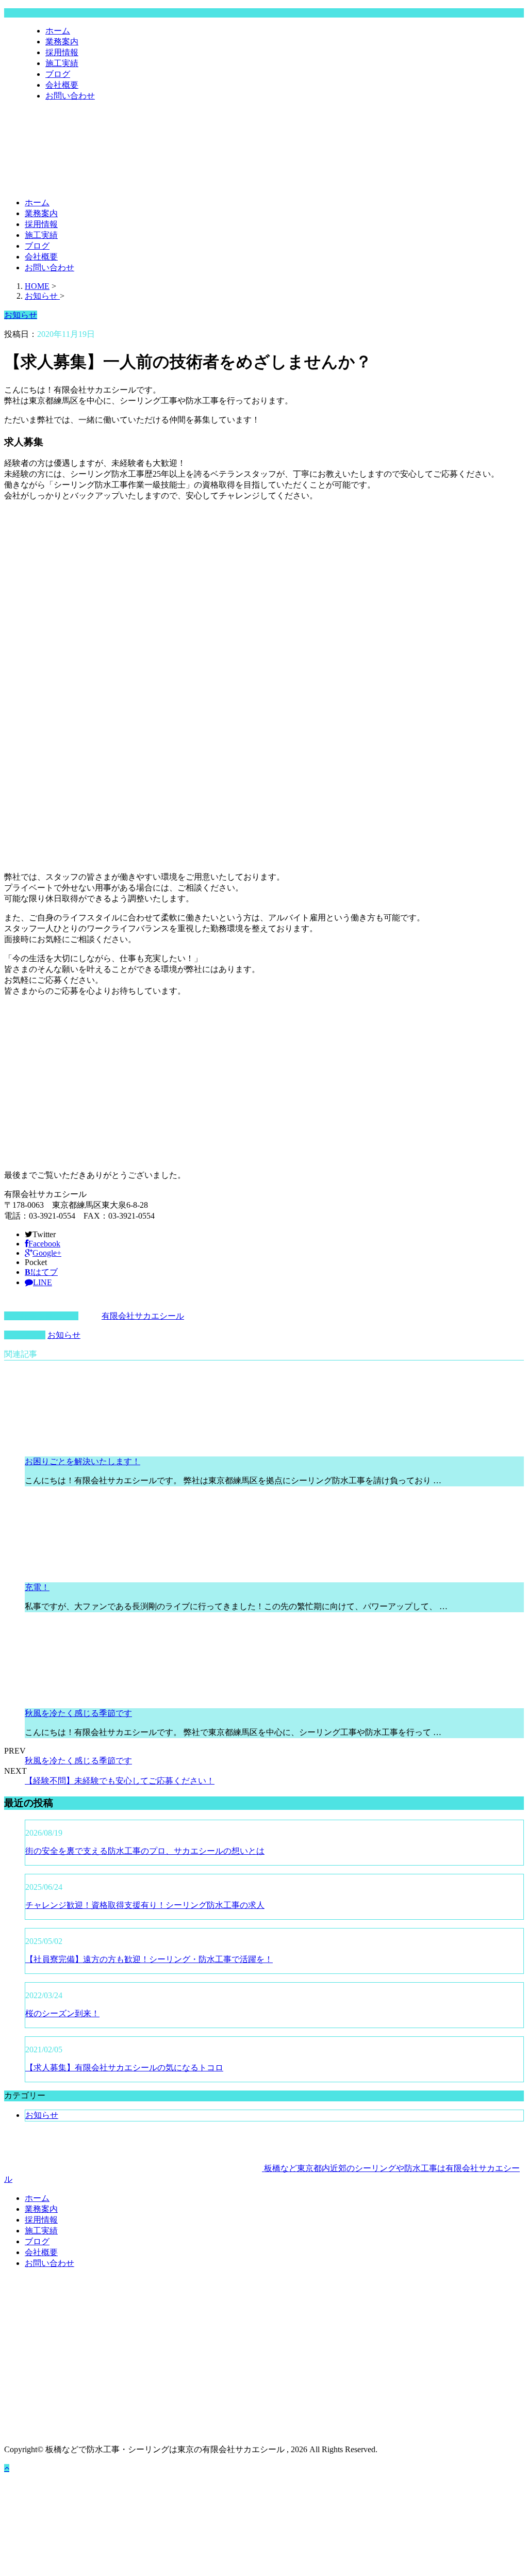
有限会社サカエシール (143, 1316)
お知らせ (64, 1335)
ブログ (58, 74)
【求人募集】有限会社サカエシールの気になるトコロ (124, 2068)
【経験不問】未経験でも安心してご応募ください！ (120, 1781)
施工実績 (62, 63)
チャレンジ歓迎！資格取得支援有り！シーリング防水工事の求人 (145, 1905)
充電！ (37, 1587)
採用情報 (62, 52)
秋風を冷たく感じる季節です (78, 1713)
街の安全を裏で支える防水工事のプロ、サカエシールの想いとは (145, 1851)
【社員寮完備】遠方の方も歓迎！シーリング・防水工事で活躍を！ (149, 1959)
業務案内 (62, 42)
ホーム (58, 31)
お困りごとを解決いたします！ (82, 1461)
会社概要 (62, 85)
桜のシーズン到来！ (62, 2013)
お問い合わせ (70, 96)
